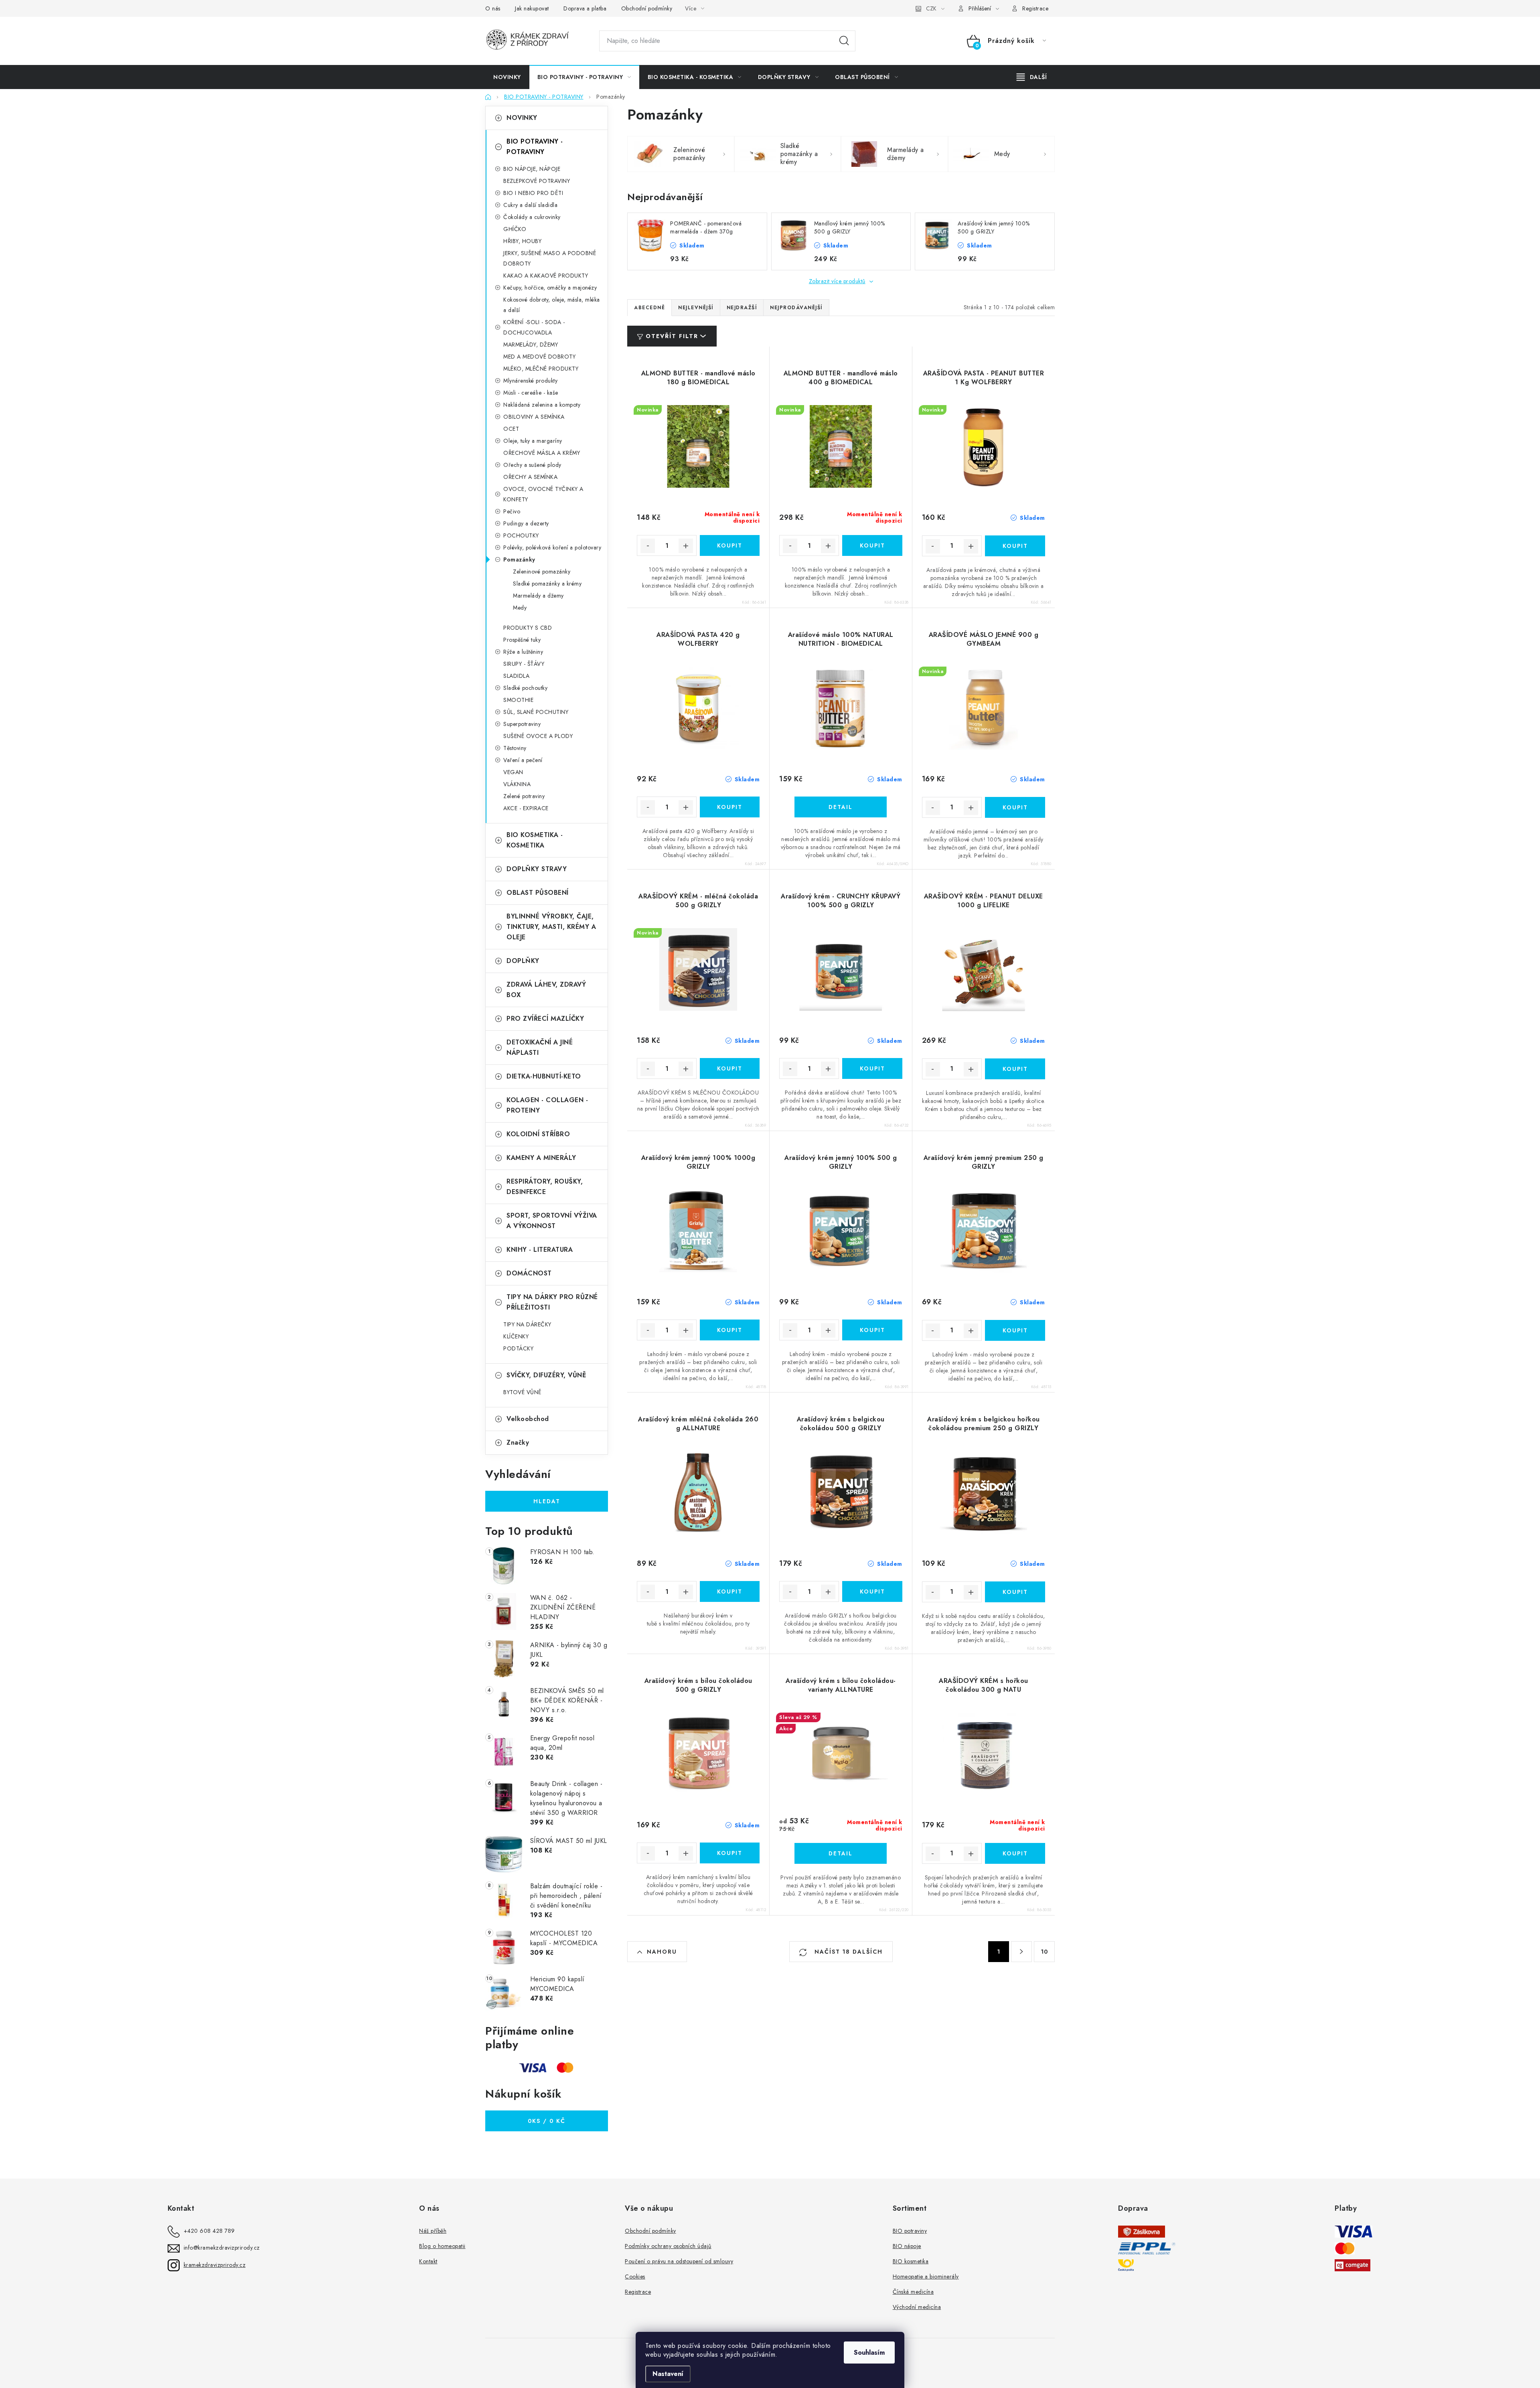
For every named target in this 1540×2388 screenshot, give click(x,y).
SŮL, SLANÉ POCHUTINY (536, 712)
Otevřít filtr (672, 336)
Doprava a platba (585, 8)
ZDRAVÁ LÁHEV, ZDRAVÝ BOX (546, 990)
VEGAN (513, 772)
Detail (841, 807)
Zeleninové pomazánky (542, 572)
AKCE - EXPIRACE (526, 808)
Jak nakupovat (532, 8)
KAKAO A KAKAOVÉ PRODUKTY (546, 276)
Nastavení (668, 2374)
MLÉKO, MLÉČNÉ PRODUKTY (541, 369)
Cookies (635, 2277)
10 (1044, 1952)
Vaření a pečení (523, 760)
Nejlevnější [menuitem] (696, 308)
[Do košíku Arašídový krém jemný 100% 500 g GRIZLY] (872, 1330)
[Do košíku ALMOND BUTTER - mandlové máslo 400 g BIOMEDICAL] (872, 545)
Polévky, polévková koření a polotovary (552, 547)
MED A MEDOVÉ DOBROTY (539, 357)
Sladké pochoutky (525, 688)
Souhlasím (869, 2353)
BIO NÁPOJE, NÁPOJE (532, 169)
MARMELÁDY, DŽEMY (531, 345)
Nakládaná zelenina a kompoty (542, 405)
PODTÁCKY (518, 1348)
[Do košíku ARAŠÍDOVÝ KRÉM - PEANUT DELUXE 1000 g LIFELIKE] (1015, 1069)
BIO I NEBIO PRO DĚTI (533, 193)
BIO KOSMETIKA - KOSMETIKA (535, 840)
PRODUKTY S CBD (528, 628)
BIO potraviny (910, 2231)
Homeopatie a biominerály (926, 2277)
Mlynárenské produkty (530, 381)
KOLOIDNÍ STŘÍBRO (538, 1134)
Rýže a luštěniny (523, 652)
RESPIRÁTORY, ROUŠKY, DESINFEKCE (545, 1187)
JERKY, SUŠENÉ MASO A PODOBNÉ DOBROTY (550, 258)
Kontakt (428, 2261)
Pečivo (512, 511)
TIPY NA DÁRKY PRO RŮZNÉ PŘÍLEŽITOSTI (552, 1302)
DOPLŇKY (523, 961)
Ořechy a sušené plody (532, 465)
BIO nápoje (907, 2246)
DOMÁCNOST (529, 1273)
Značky (518, 1442)
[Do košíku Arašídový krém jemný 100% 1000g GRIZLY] (730, 1330)
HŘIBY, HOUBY (522, 241)
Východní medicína (917, 2307)
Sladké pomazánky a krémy (547, 584)
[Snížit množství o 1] (648, 546)
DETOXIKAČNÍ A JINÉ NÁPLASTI (540, 1047)
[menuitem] (507, 77)
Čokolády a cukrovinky (532, 217)
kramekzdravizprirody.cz (215, 2265)
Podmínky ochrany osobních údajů (668, 2246)
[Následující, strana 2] (1021, 1952)
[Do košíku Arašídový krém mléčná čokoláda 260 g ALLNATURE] (730, 1591)
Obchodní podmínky (647, 8)
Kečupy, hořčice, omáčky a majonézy (550, 288)
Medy (520, 608)
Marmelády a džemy (538, 596)
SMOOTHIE (518, 700)
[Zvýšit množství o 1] (686, 546)
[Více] (1032, 77)
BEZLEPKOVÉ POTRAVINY (537, 181)
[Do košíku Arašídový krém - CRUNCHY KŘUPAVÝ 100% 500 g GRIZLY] (872, 1068)
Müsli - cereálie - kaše (531, 393)
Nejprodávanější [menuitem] (796, 308)
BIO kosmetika (911, 2261)
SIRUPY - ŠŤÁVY (524, 664)
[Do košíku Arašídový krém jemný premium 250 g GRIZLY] (1015, 1330)
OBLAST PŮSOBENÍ (538, 893)
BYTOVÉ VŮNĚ (523, 1392)
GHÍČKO (515, 229)
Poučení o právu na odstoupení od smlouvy (679, 2261)
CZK (931, 8)
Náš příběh (433, 2231)
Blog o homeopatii (442, 2246)
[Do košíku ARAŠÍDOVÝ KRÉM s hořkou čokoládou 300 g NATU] (1015, 1853)
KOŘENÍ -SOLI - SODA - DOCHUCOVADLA (534, 327)
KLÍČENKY (516, 1336)
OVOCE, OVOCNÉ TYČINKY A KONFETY (543, 494)
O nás (493, 8)
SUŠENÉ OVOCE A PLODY (538, 736)
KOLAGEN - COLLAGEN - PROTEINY (547, 1105)
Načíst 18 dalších (847, 1952)
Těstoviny (515, 748)
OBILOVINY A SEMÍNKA (534, 417)
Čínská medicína (913, 2292)
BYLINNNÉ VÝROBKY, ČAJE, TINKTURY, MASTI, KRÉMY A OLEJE (551, 927)
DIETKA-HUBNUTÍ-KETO (544, 1076)
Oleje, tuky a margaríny (533, 441)
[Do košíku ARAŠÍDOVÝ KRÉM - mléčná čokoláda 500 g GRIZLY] (730, 1068)
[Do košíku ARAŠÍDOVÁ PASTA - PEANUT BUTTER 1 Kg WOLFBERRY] (1015, 546)
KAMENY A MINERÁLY (541, 1158)
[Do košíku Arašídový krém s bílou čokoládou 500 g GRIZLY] (730, 1853)
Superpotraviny (522, 724)
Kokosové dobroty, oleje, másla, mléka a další (552, 305)
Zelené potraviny (524, 796)
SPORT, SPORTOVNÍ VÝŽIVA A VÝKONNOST (552, 1221)
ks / (547, 2121)
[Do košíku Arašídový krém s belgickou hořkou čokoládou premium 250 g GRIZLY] (1015, 1592)
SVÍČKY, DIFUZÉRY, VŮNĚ (546, 1375)
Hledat (844, 41)
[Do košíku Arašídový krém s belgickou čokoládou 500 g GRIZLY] (872, 1591)
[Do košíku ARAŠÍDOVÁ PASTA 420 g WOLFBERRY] (730, 807)
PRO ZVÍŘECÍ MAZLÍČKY (545, 1019)
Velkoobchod (528, 1419)
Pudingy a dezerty (526, 523)
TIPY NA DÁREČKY (527, 1324)
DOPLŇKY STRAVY (537, 869)
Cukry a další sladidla (530, 205)
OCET (511, 429)
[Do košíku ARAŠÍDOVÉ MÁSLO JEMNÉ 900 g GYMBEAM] (1015, 807)
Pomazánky (519, 559)
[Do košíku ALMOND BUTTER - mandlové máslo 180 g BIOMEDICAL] (730, 545)
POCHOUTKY (521, 535)
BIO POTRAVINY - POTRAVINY (535, 147)
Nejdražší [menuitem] (742, 308)
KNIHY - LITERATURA (540, 1250)
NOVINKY (522, 118)
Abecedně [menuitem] (649, 308)
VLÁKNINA (517, 784)
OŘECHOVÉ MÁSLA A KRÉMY (542, 453)
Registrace (1035, 8)
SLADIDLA (516, 676)
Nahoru (662, 1952)
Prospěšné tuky (522, 640)
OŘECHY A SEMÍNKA (530, 477)
